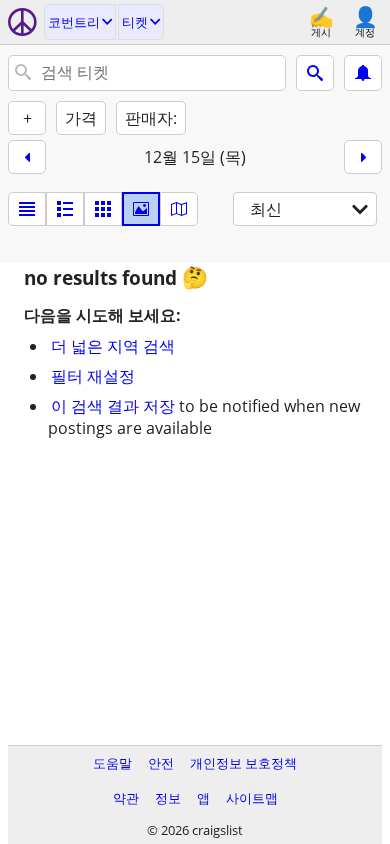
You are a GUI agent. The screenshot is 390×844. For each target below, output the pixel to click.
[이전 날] (27, 157)
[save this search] (363, 73)
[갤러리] (141, 209)
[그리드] (103, 209)
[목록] (27, 209)
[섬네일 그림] (65, 209)
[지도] (179, 209)
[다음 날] (363, 157)
